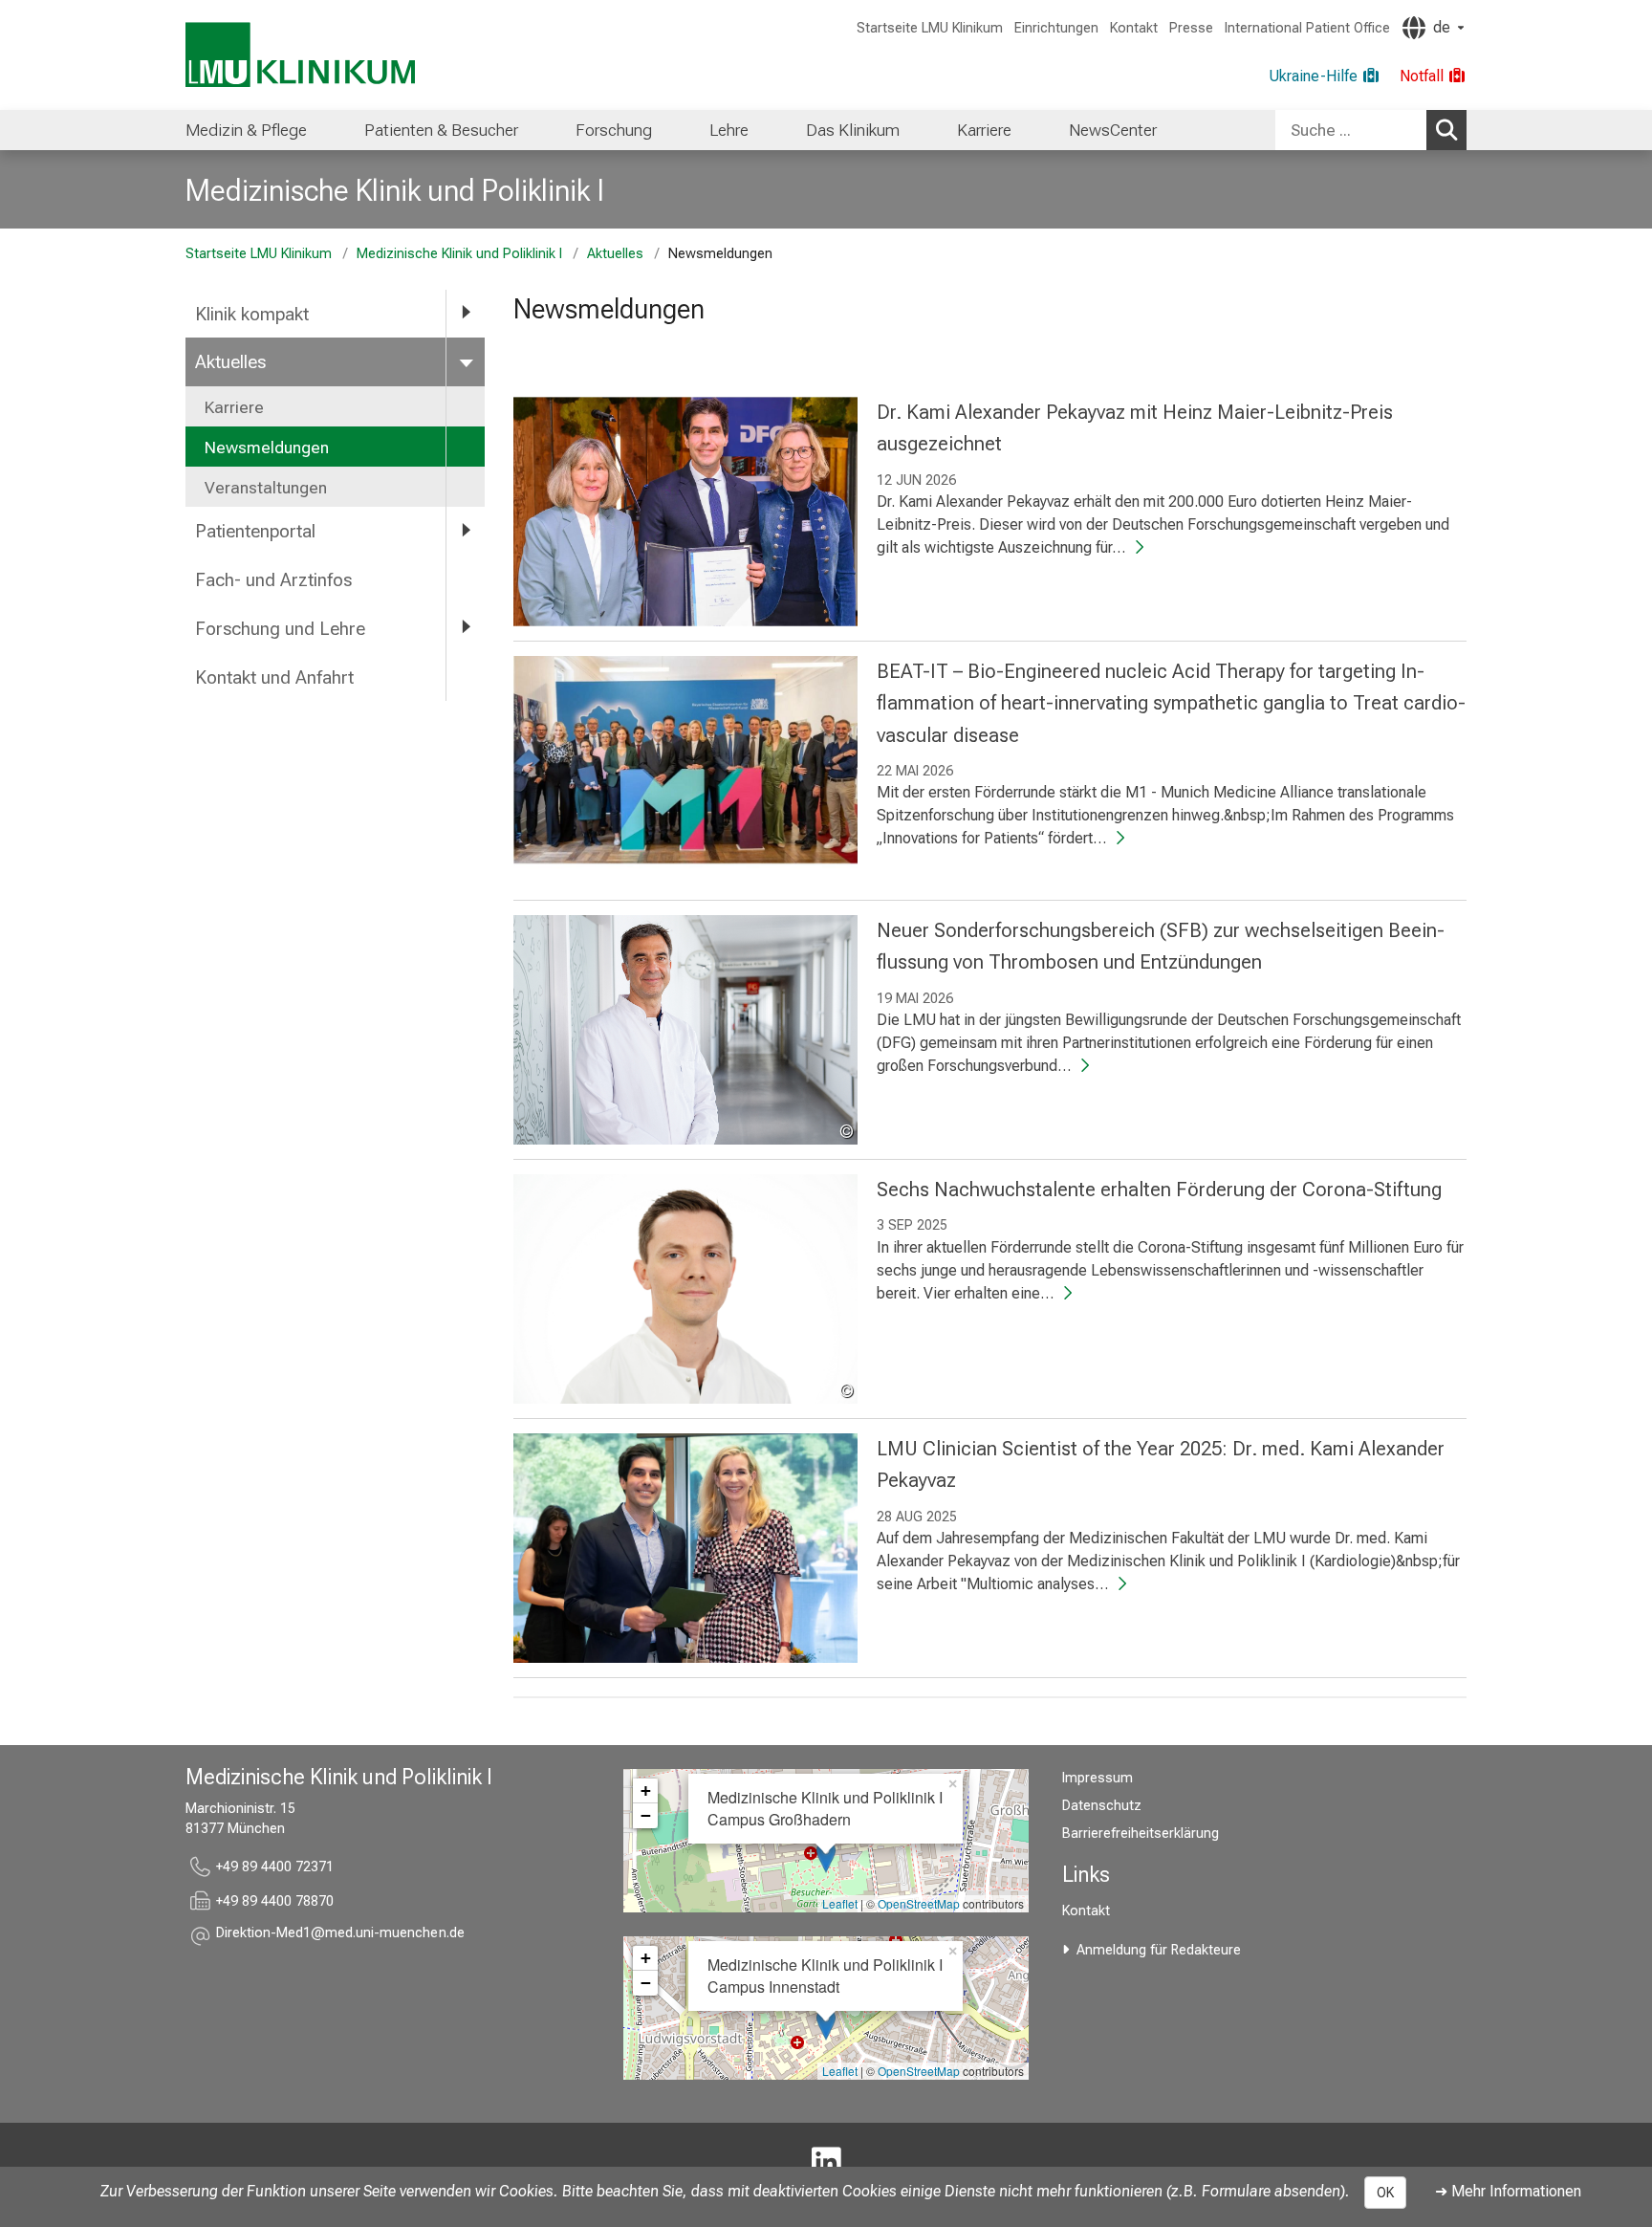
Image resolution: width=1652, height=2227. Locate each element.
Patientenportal (255, 531)
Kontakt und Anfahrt (274, 677)
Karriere (984, 130)
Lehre (729, 130)
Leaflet (840, 1903)
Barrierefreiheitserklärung (1141, 1834)
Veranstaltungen (266, 488)
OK (1385, 2193)
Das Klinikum (853, 130)
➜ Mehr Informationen (1508, 2191)
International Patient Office (1307, 28)
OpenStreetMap (919, 1903)
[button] (340, 1936)
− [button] (646, 1815)
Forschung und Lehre (280, 629)
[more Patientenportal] (466, 530)
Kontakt (1134, 28)
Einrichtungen (1056, 28)
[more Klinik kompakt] (466, 313)
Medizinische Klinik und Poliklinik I (395, 190)
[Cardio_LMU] (826, 2163)
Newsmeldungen (267, 448)
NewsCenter (1113, 130)
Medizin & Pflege (246, 130)
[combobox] (1371, 130)
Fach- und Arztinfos (273, 580)
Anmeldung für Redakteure (1159, 1950)
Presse (1191, 28)
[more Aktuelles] (466, 361)
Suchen (1446, 130)
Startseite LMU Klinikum (930, 28)
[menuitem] (246, 130)
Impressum (1098, 1778)
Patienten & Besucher (441, 130)
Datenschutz (1102, 1806)
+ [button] (646, 1790)
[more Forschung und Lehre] (466, 628)
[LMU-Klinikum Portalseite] (300, 55)
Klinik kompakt (252, 314)
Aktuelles (615, 254)
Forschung (614, 130)
